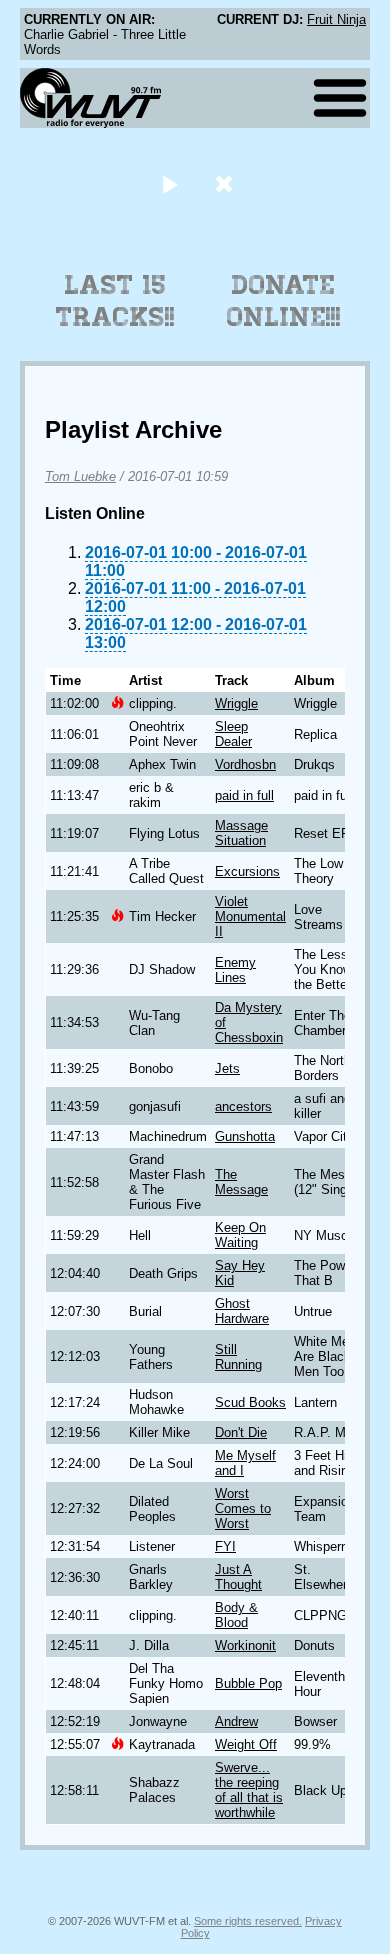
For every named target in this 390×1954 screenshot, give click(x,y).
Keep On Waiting (240, 1235)
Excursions (247, 871)
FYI (225, 1546)
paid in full (244, 795)
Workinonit (245, 1645)
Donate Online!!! (284, 301)
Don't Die (241, 1432)
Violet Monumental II (250, 916)
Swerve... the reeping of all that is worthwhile (249, 1790)
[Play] (169, 183)
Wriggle (236, 703)
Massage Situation (241, 833)
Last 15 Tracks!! (115, 301)
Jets (227, 1068)
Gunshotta (245, 1136)
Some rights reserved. (248, 1921)
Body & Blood (236, 1615)
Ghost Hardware (242, 1311)
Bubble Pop (248, 1683)
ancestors (243, 1106)
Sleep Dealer (233, 734)
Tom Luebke (80, 476)
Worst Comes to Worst (243, 1508)
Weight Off (246, 1744)
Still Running (238, 1357)
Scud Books (250, 1402)
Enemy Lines (235, 970)
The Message (241, 1182)
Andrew (236, 1721)
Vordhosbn (245, 764)
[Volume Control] (226, 183)
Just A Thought (238, 1577)
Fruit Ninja (336, 19)
